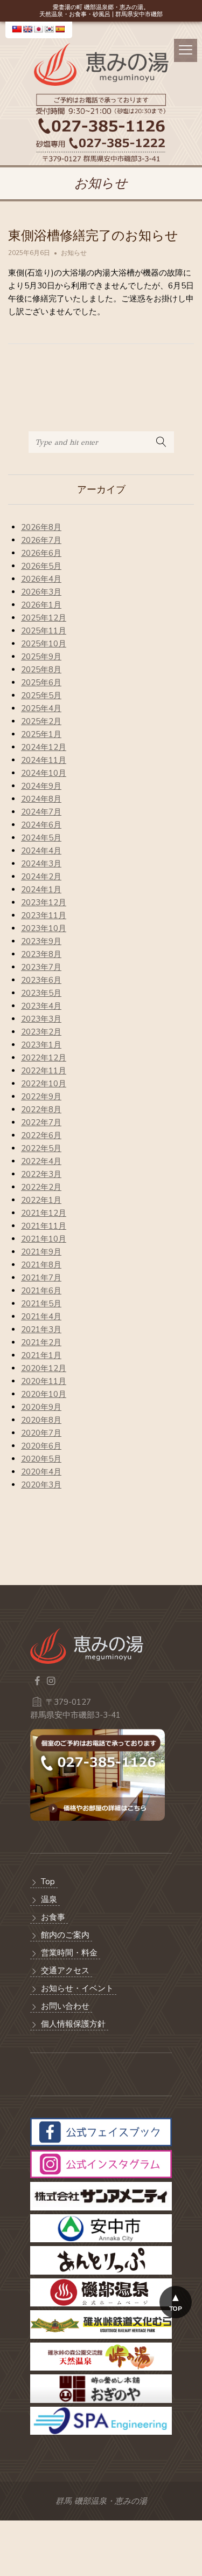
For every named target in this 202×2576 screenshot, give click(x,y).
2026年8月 (41, 527)
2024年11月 (44, 760)
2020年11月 (44, 1381)
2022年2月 (41, 1187)
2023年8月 (41, 954)
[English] (27, 29)
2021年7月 (41, 1278)
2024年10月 (44, 773)
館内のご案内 (65, 1935)
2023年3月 (41, 1019)
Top (48, 1882)
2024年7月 (41, 812)
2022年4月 (41, 1161)
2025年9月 (41, 657)
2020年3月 (41, 1485)
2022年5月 (41, 1148)
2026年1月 (41, 605)
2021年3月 (41, 1330)
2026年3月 (41, 592)
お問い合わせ (65, 2006)
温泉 (49, 1899)
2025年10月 (44, 644)
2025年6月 (41, 683)
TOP (176, 2309)
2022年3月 (41, 1174)
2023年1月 (41, 1045)
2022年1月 (41, 1200)
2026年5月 (41, 566)
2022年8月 (41, 1110)
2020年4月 (41, 1472)
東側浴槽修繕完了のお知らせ (93, 236)
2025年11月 (44, 631)
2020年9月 (41, 1407)
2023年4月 (41, 1006)
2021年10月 (44, 1239)
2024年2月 (41, 877)
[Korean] (49, 29)
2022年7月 (41, 1122)
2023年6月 (41, 980)
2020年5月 (41, 1459)
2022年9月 (41, 1097)
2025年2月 (41, 721)
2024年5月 (41, 838)
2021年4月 (41, 1317)
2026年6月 (41, 553)
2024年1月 (41, 890)
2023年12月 (44, 903)
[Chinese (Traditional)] (17, 29)
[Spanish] (60, 29)
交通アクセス (65, 1971)
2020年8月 (41, 1420)
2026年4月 (41, 579)
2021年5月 (41, 1304)
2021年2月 (41, 1342)
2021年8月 (41, 1265)
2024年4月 (41, 851)
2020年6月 (41, 1446)
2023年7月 (41, 967)
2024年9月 (41, 786)
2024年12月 (44, 747)
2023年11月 (44, 915)
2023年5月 (41, 993)
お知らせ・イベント (77, 1988)
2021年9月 (41, 1252)
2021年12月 (44, 1213)
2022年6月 (41, 1135)
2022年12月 (44, 1058)
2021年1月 (41, 1355)
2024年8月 (41, 799)
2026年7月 (41, 540)
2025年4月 (41, 708)
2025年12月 (44, 618)
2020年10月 (44, 1394)
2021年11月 (44, 1226)
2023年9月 (41, 941)
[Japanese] (38, 29)
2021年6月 (41, 1291)
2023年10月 (44, 928)
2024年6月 (41, 825)
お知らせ (74, 253)
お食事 (53, 1917)
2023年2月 (41, 1032)
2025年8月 (41, 670)
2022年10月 (44, 1084)
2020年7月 (41, 1433)
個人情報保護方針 (73, 2024)
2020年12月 (44, 1368)
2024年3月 (41, 864)
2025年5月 (41, 695)
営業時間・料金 (69, 1953)
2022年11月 (44, 1071)
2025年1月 (41, 734)
